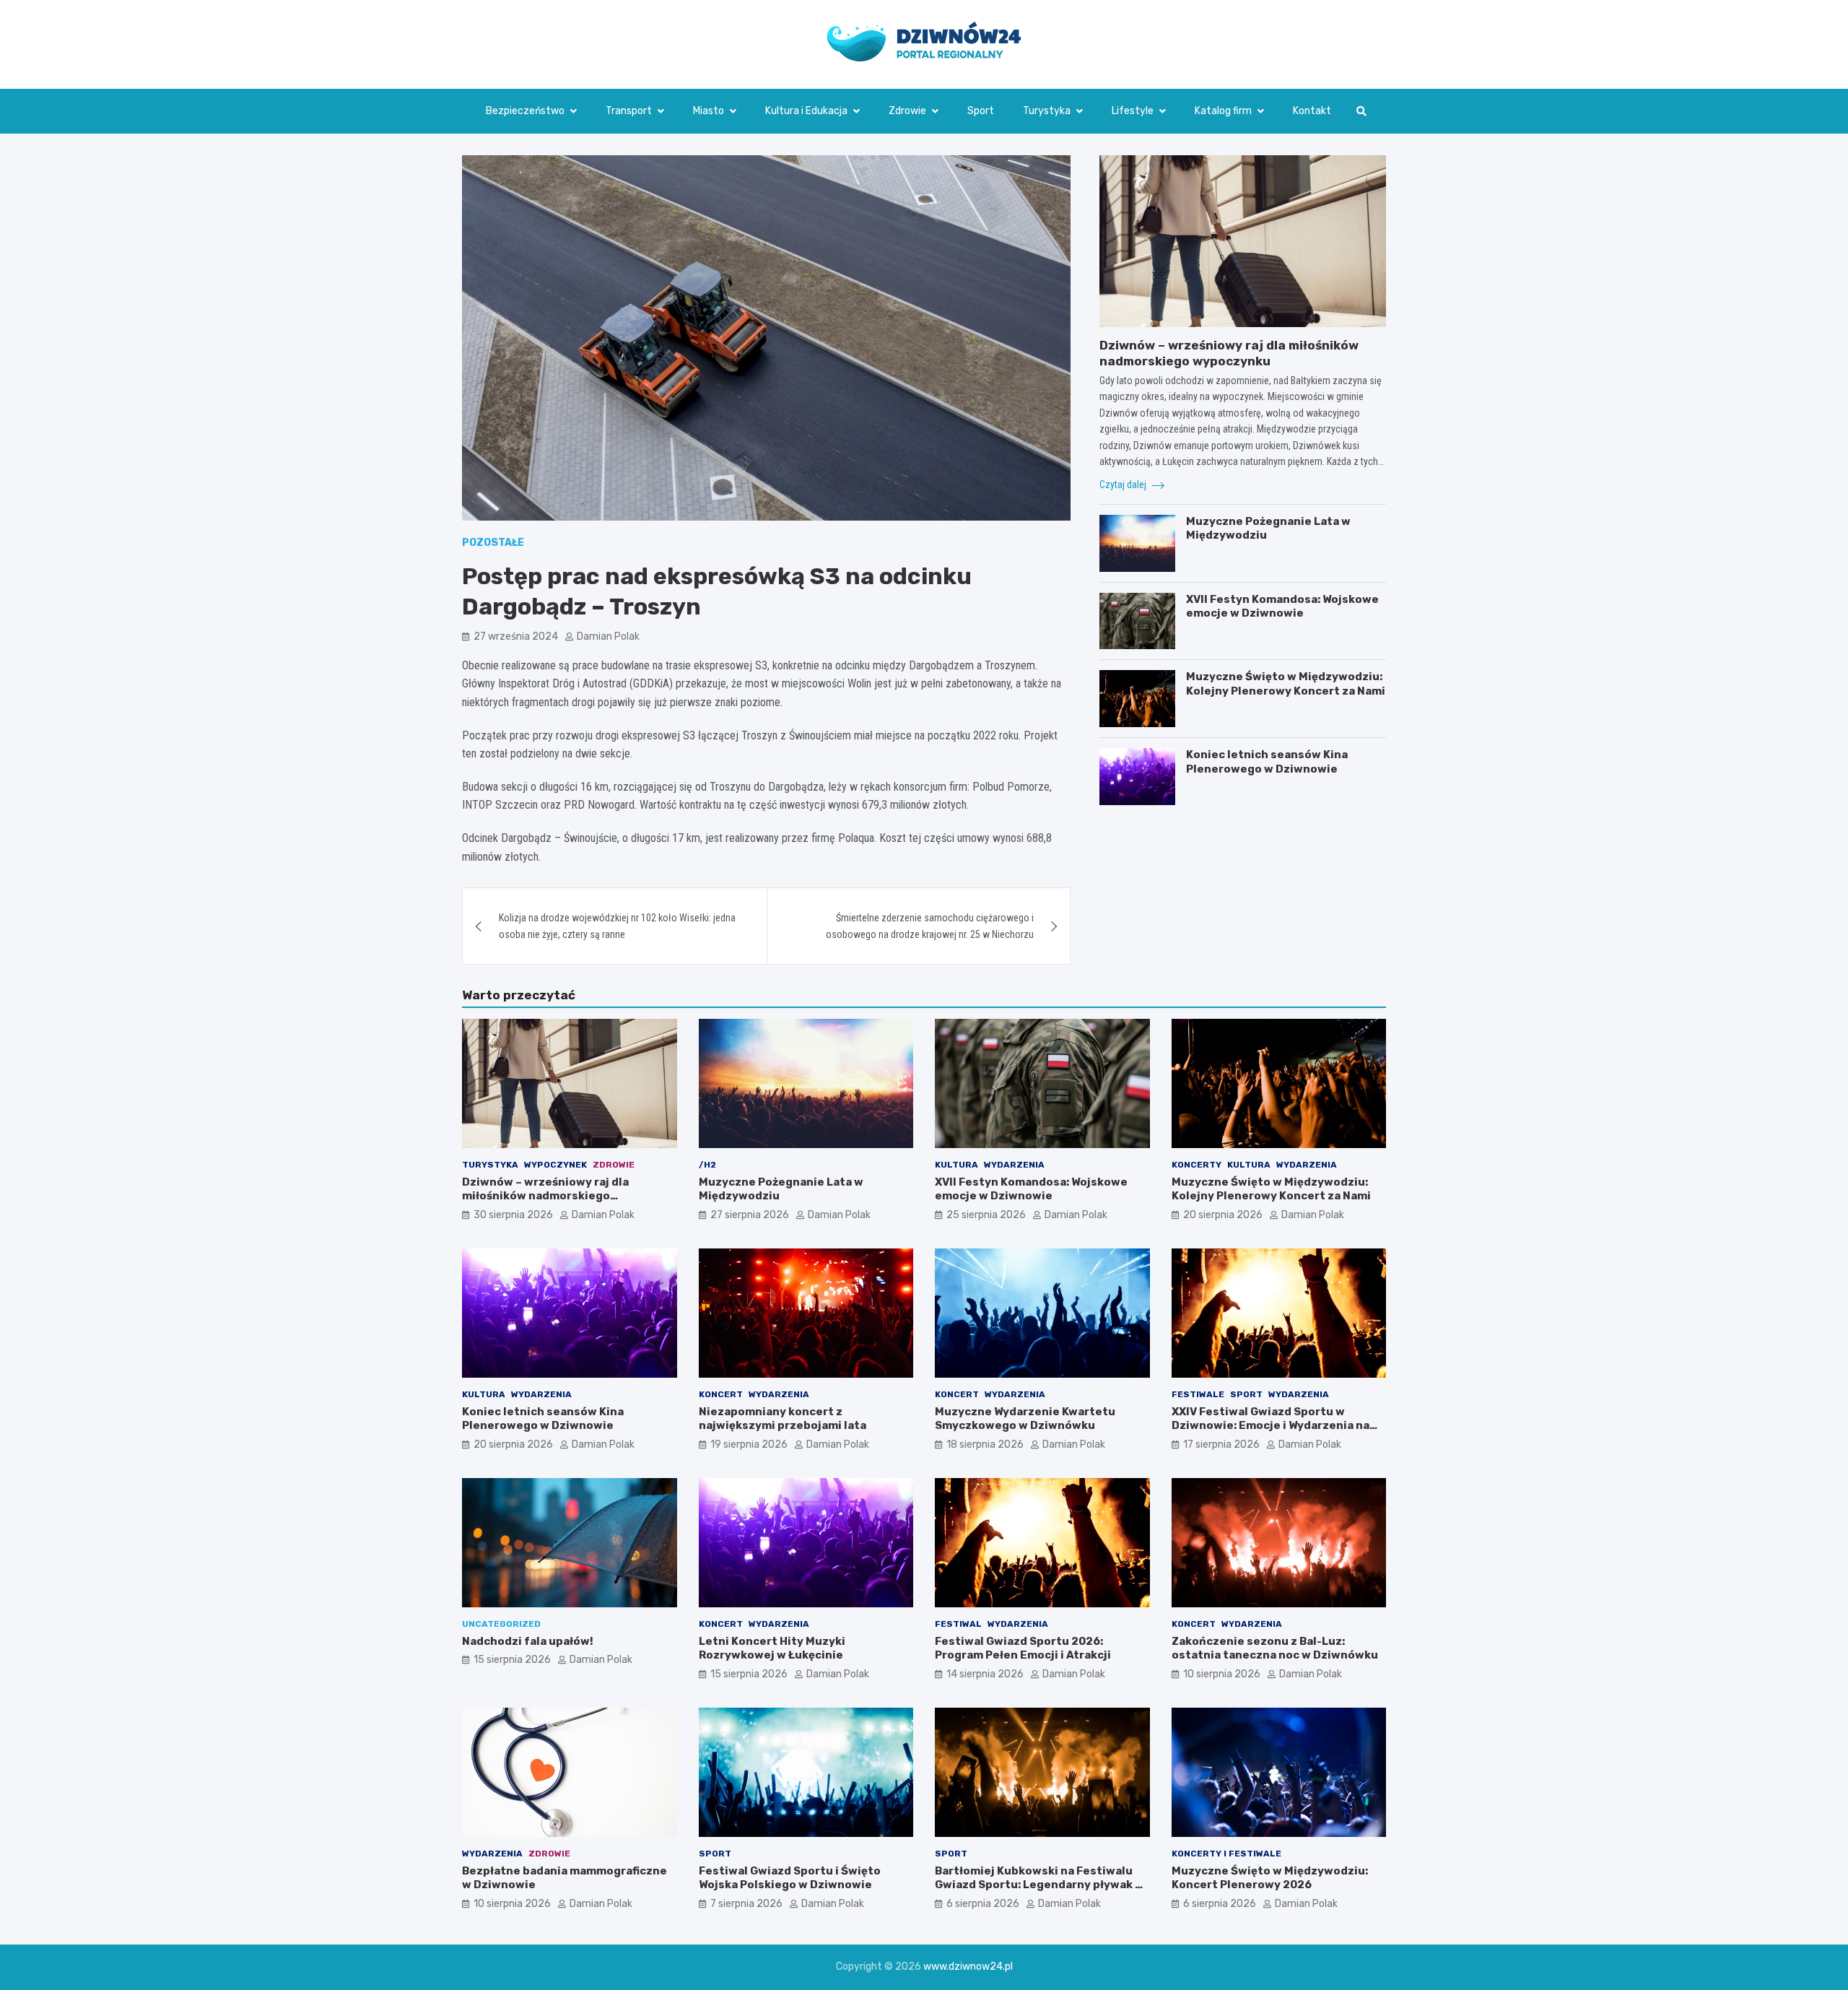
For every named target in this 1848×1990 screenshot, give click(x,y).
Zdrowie (907, 111)
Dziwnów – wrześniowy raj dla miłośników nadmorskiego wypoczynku (545, 1196)
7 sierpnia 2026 (746, 1904)
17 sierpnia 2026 (1221, 1444)
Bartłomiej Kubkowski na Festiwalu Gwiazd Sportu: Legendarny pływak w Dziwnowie (1039, 1885)
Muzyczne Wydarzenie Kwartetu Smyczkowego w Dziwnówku (1025, 1419)
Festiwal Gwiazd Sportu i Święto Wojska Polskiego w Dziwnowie (790, 1878)
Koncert (721, 1394)
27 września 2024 (516, 636)
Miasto (709, 111)
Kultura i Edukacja (806, 111)
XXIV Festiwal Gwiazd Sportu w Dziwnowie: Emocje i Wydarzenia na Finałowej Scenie (1270, 1426)
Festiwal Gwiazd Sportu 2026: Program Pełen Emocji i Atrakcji (1023, 1648)
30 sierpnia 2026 (513, 1215)
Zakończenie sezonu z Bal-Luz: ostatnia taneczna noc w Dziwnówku (1275, 1648)
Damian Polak (608, 636)
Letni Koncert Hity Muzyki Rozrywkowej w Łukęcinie (772, 1648)
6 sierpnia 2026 (983, 1904)
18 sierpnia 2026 (985, 1444)
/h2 (707, 1165)
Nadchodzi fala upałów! (528, 1641)
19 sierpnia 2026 (749, 1444)
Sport (981, 111)
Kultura (956, 1165)
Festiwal (958, 1624)
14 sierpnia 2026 (985, 1674)
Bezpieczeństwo (525, 111)
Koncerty (1197, 1165)
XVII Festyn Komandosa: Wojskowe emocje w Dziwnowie (1282, 607)
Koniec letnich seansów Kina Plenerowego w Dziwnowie (1267, 762)
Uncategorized (501, 1624)
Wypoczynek (555, 1165)
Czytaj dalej (1124, 485)
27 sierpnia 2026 (750, 1215)
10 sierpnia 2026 (1222, 1674)
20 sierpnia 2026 (1223, 1215)
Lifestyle (1133, 111)
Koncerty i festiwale (1226, 1854)
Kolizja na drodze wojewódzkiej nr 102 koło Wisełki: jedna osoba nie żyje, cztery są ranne (617, 926)
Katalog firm (1223, 111)
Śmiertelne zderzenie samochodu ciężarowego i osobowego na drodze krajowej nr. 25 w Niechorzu (930, 926)
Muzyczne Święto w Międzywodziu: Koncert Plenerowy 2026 (1270, 1878)
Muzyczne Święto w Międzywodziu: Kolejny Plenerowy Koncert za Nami (1286, 684)
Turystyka (1047, 111)
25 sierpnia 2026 (986, 1215)
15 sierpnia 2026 (512, 1660)
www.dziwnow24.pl (968, 1967)
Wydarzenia (1014, 1165)
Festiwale (1198, 1394)
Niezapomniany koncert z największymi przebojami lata (783, 1419)
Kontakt (1312, 111)
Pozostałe (493, 543)
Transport (629, 111)
